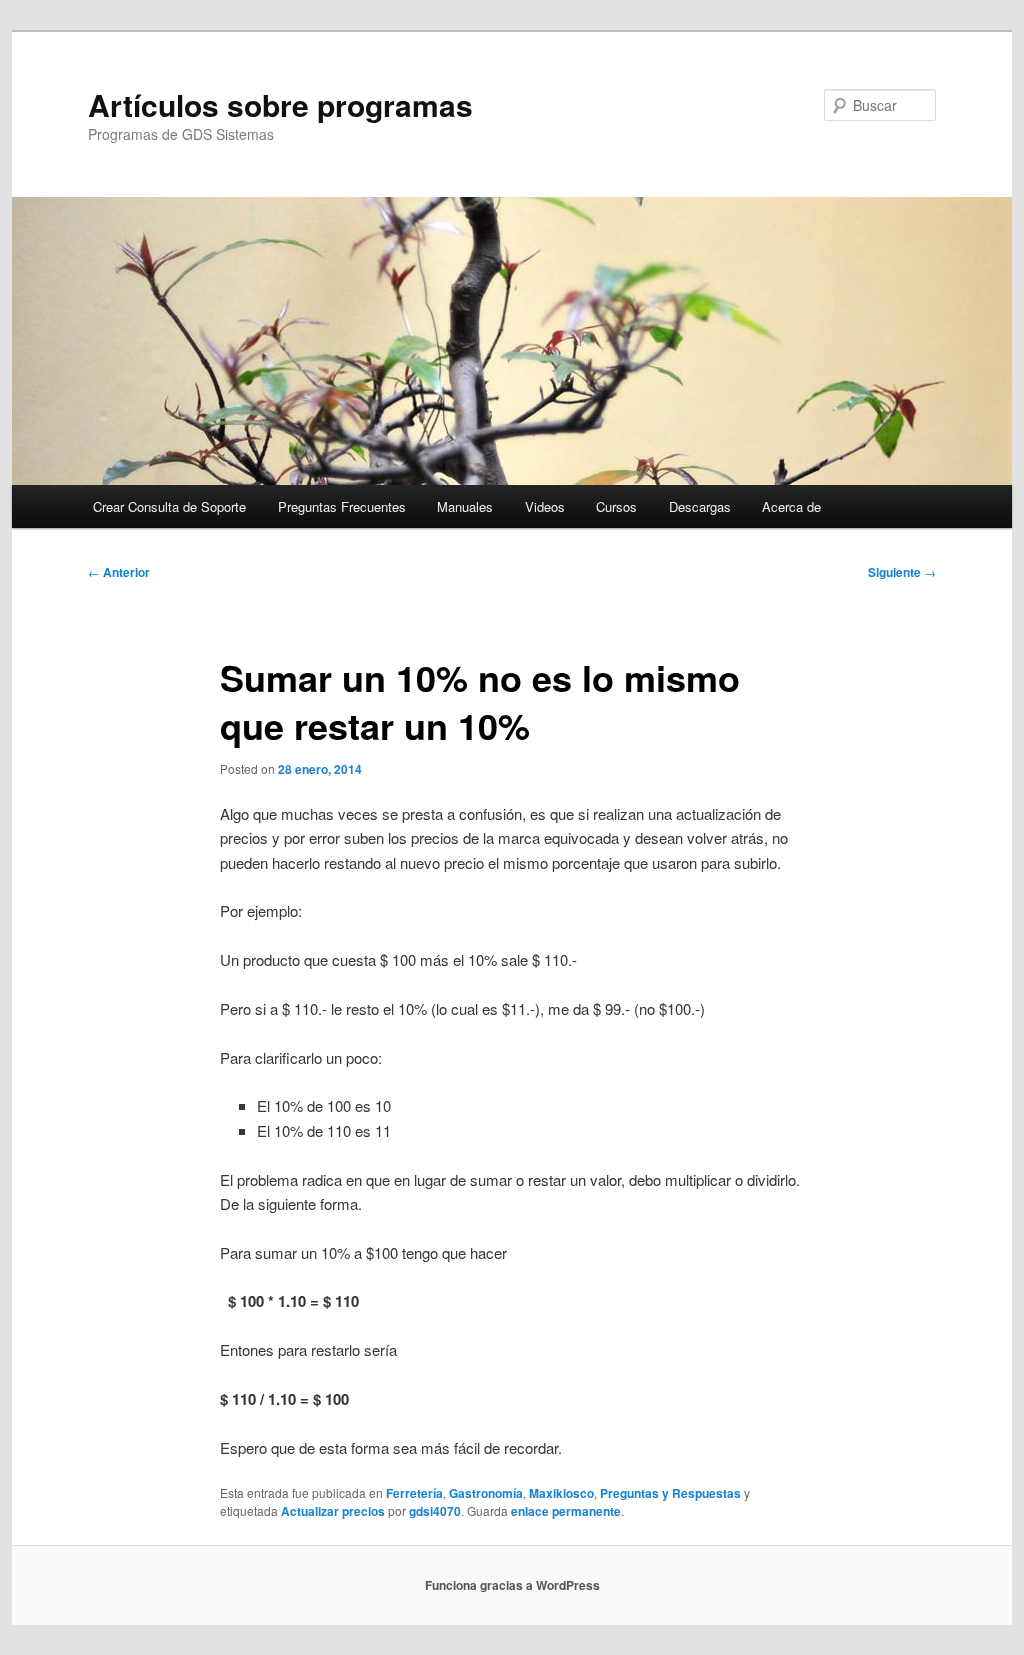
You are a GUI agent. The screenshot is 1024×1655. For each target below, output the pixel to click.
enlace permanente (566, 1511)
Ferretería (414, 1493)
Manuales (465, 506)
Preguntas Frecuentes (342, 506)
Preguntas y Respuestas (670, 1493)
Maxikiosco (561, 1493)
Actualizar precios (333, 1511)
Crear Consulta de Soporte (169, 506)
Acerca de (791, 506)
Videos (545, 506)
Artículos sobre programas (280, 104)
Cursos (616, 506)
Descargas (700, 506)
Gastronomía (486, 1493)
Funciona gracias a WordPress (512, 1585)
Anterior (119, 572)
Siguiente (902, 572)
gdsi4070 (435, 1511)
